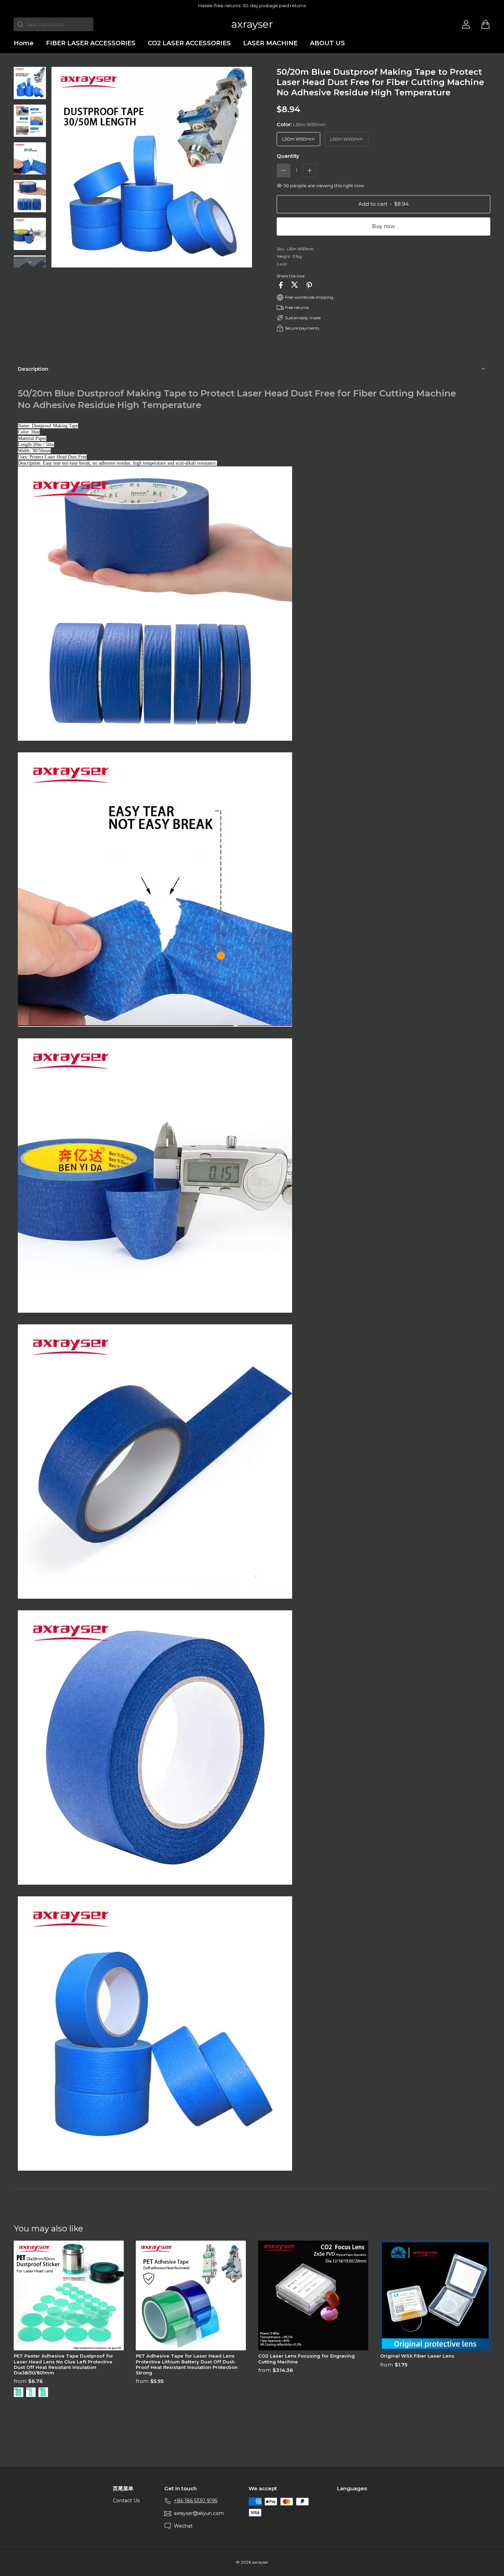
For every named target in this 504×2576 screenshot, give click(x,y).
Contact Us (126, 2501)
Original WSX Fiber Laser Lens (417, 2356)
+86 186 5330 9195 (196, 2501)
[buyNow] (383, 226)
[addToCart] (383, 204)
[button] (284, 170)
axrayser (252, 24)
